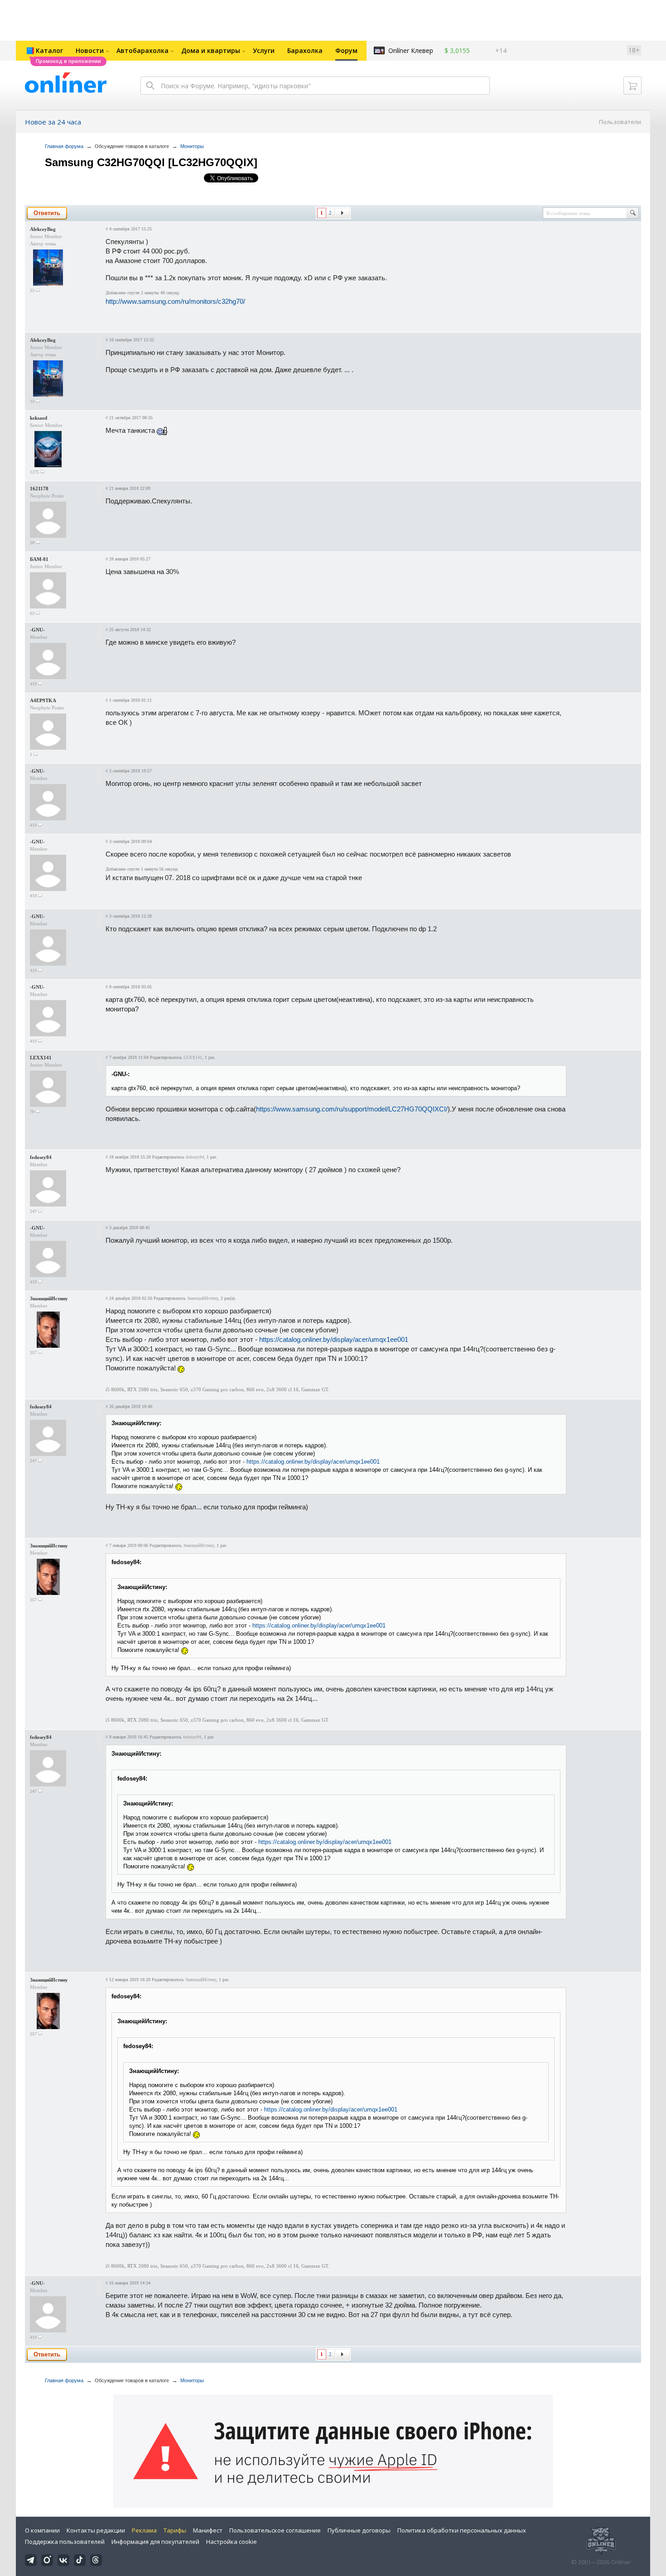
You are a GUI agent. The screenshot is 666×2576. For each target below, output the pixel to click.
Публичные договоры (359, 2530)
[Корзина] (632, 86)
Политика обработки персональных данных (462, 2530)
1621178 (39, 488)
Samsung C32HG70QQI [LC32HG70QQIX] (151, 162)
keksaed (39, 418)
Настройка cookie (232, 2542)
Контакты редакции (96, 2530)
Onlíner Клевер (411, 50)
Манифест (208, 2530)
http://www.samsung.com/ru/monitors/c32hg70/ (175, 301)
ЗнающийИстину (49, 1298)
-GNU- (37, 630)
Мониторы (192, 146)
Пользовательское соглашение (275, 2530)
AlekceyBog (43, 229)
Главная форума (64, 146)
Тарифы (175, 2530)
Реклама (144, 2530)
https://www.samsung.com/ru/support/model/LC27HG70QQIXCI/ (352, 1109)
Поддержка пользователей (65, 2542)
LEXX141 (41, 1058)
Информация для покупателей (155, 2542)
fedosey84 (41, 1157)
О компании (42, 2530)
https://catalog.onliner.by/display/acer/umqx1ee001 (334, 1339)
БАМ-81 (39, 559)
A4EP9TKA (43, 700)
